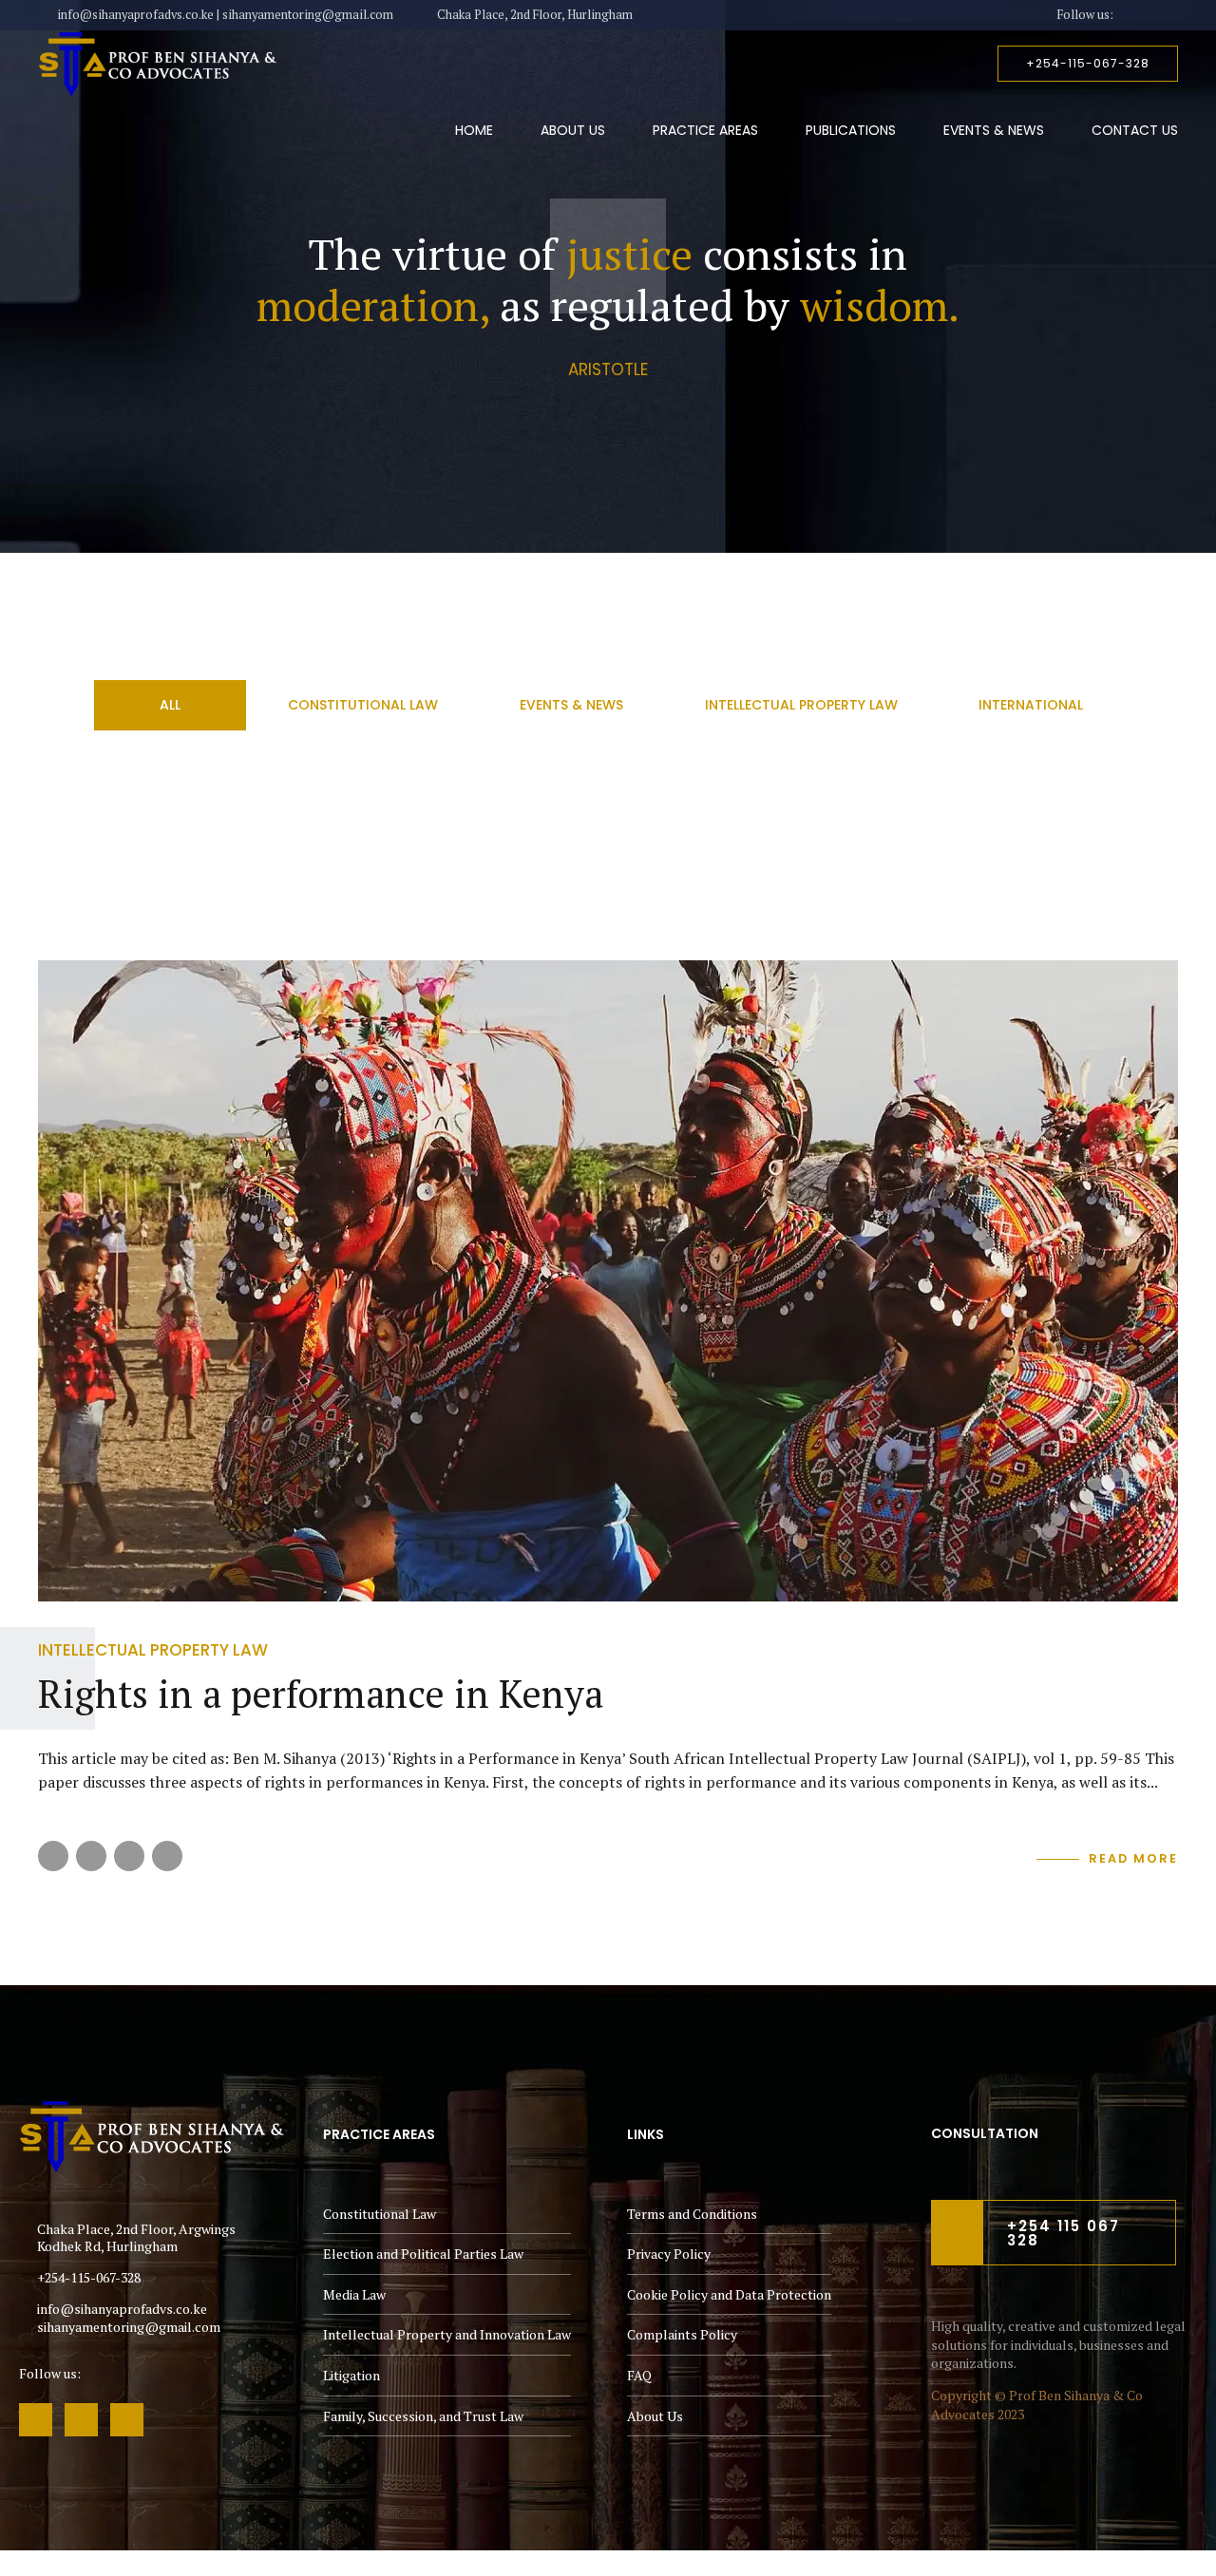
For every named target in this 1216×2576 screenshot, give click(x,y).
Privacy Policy (669, 2254)
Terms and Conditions (692, 2214)
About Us (573, 130)
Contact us (1135, 130)
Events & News (994, 130)
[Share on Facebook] (53, 1856)
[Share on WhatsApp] (167, 1856)
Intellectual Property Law (153, 1650)
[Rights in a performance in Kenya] (608, 1281)
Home (474, 130)
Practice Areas (705, 130)
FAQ (639, 2375)
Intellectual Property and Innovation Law (447, 2334)
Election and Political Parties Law (423, 2254)
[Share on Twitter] (91, 1856)
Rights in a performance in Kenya (321, 1693)
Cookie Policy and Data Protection (729, 2294)
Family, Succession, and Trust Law (423, 2416)
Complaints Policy (682, 2334)
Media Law (354, 2294)
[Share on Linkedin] (129, 1856)
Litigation (351, 2375)
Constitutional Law (380, 2214)
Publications (851, 130)
